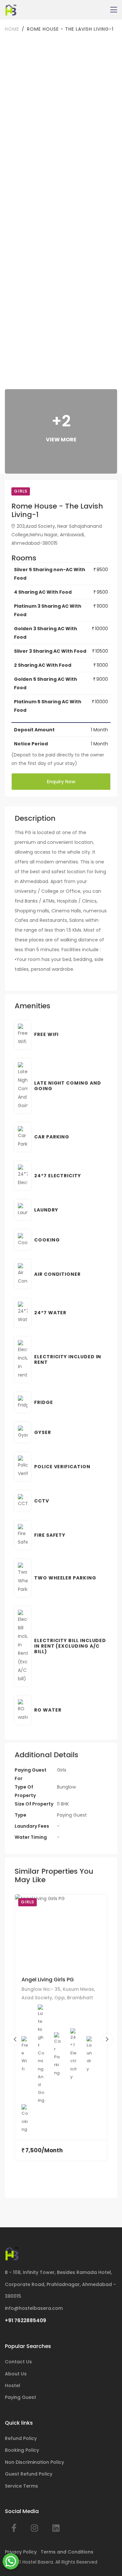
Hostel (13, 2385)
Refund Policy (21, 2438)
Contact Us (18, 2362)
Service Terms (21, 2486)
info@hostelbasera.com (34, 2308)
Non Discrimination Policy (34, 2462)
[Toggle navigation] (114, 10)
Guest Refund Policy (29, 2474)
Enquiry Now (61, 782)
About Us (16, 2374)
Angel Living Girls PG (48, 1980)
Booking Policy (22, 2450)
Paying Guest (20, 2397)
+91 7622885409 (26, 2320)
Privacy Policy (21, 2552)
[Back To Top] (107, 2561)
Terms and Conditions (67, 2552)
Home (12, 29)
